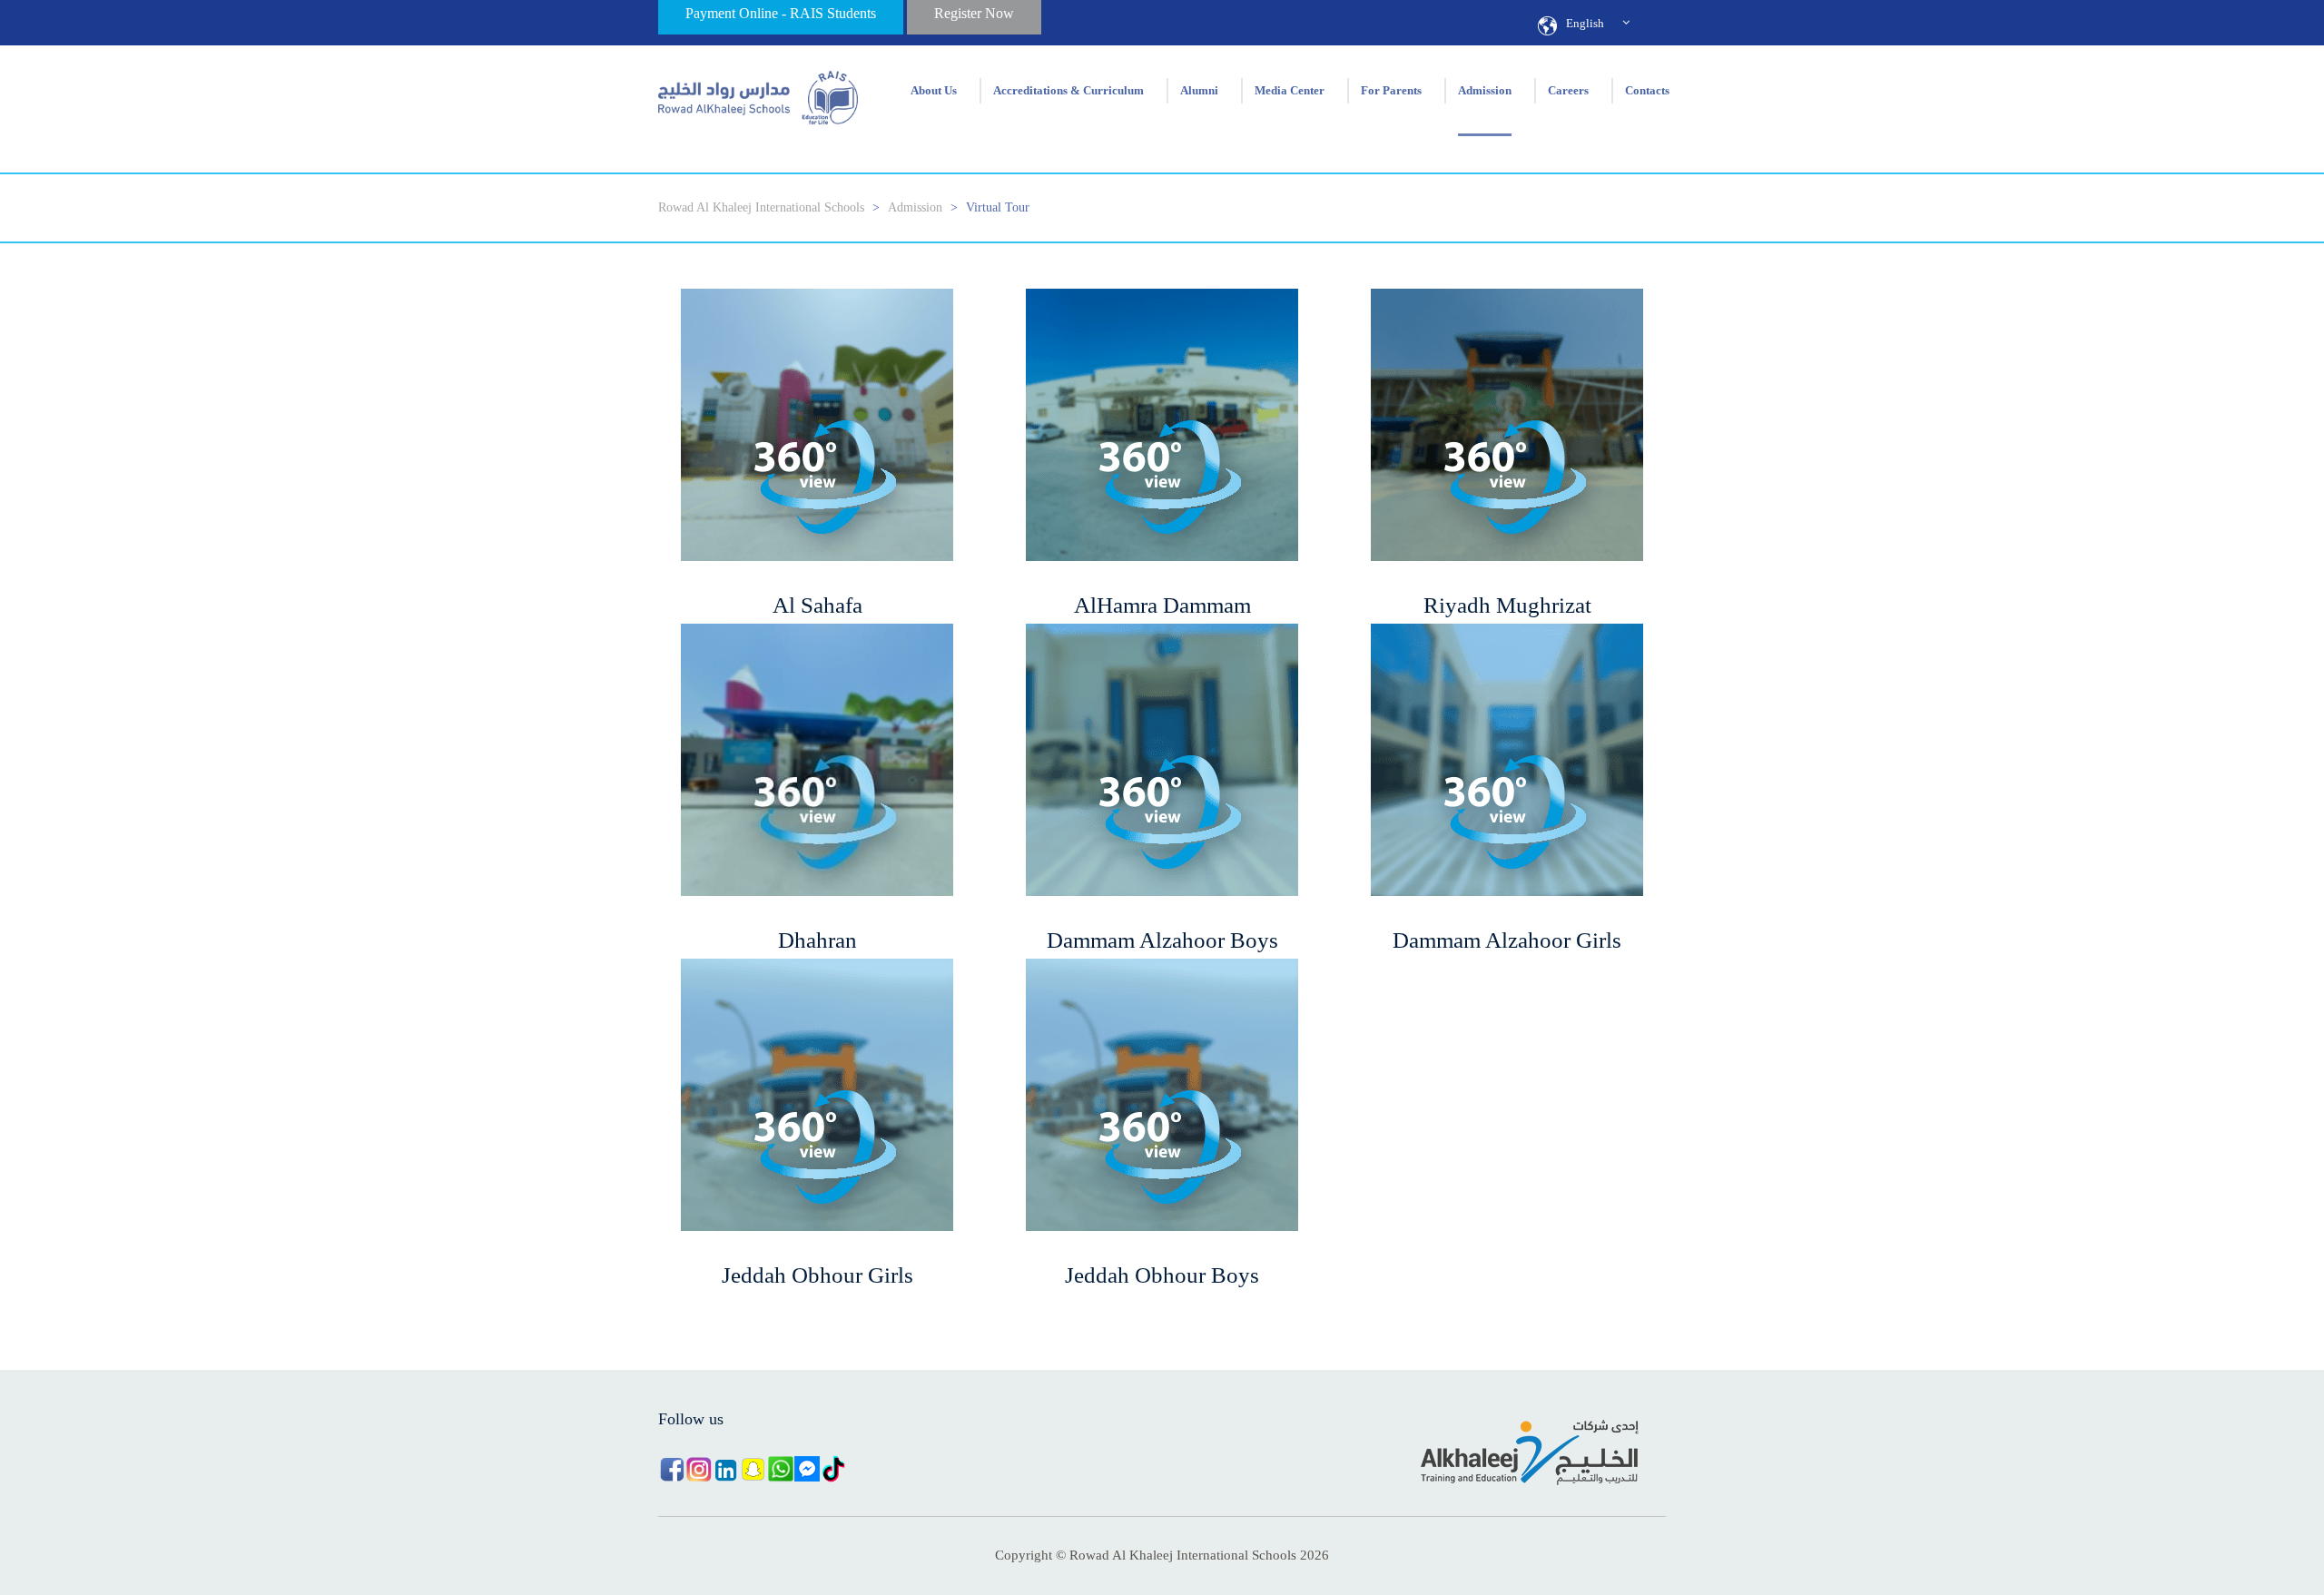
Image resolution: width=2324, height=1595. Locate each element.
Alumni (1199, 91)
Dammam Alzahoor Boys (1162, 940)
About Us (934, 91)
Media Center (1290, 91)
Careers (1568, 91)
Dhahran (817, 940)
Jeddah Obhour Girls (817, 1275)
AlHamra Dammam (1162, 605)
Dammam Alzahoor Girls (1507, 940)
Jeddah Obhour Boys (1162, 1275)
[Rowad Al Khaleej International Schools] (758, 91)
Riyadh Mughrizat (1507, 605)
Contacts (1647, 91)
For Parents (1391, 91)
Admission (1485, 91)
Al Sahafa (817, 605)
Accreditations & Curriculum (1068, 91)
